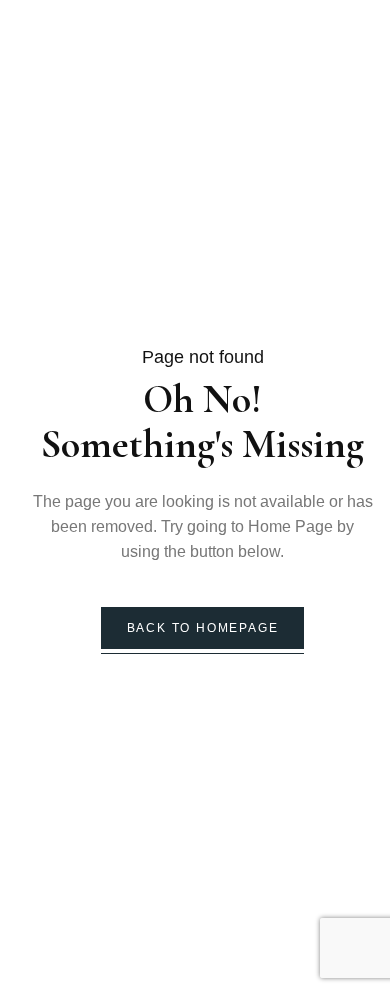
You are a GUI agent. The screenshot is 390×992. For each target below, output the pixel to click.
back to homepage (203, 628)
